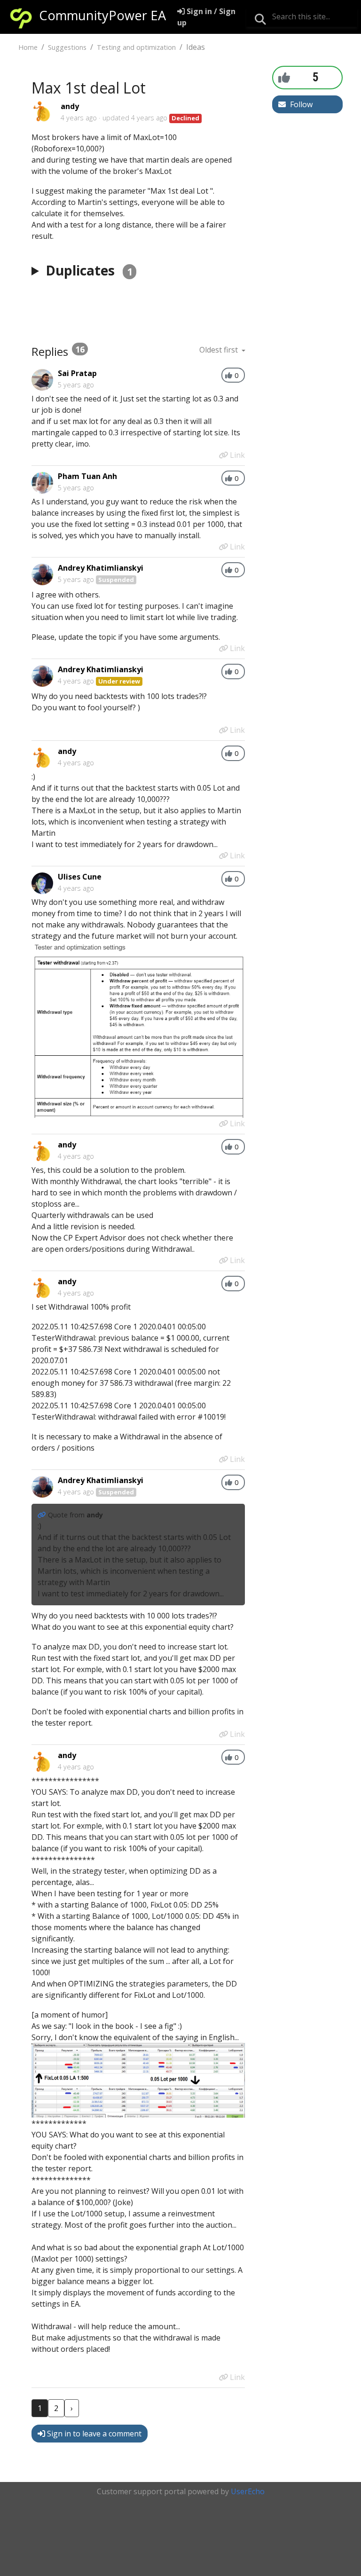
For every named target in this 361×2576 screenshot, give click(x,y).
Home (28, 47)
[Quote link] (43, 1515)
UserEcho (248, 2491)
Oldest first (220, 350)
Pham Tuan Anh (87, 476)
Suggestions (67, 47)
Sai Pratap (77, 373)
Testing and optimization (136, 47)
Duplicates (89, 270)
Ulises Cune (80, 877)
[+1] (284, 77)
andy (70, 106)
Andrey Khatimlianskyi (101, 568)
